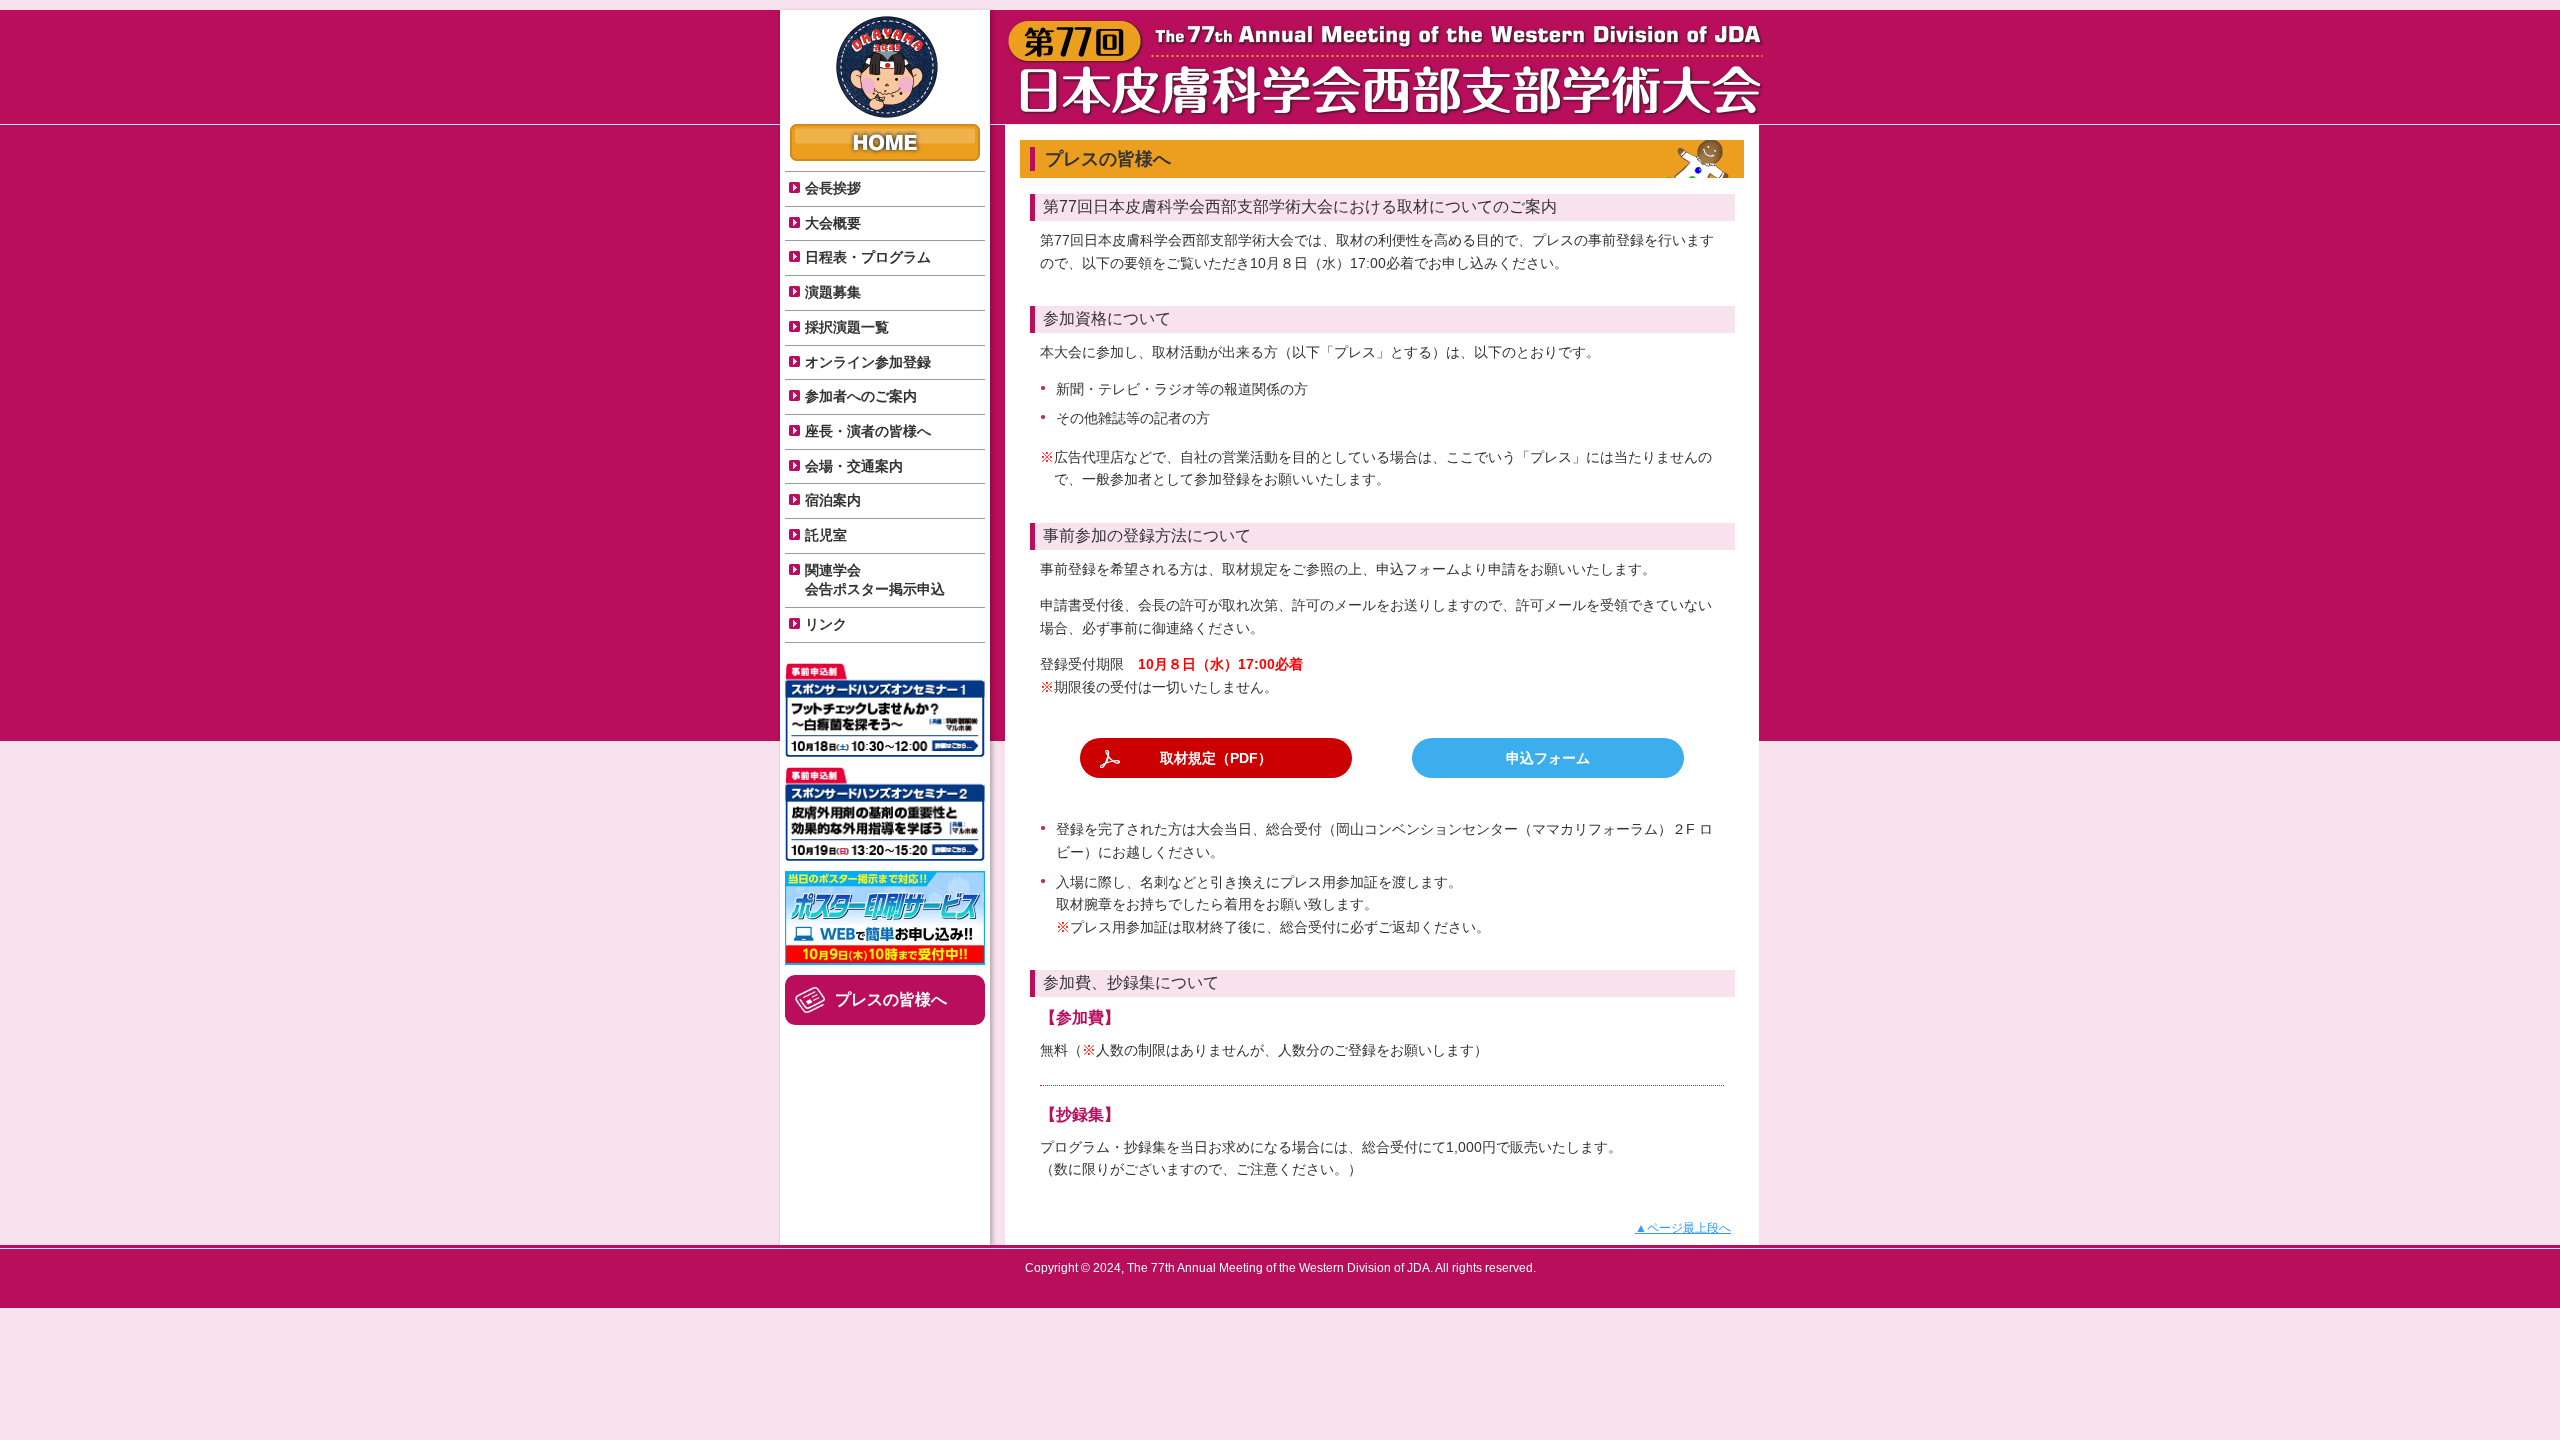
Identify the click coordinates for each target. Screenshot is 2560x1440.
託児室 (826, 535)
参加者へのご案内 (861, 396)
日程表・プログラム (868, 257)
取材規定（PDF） (1216, 758)
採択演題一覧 (847, 327)
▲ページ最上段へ (1683, 1228)
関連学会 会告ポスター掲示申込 (875, 580)
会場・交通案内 (854, 466)
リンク (826, 624)
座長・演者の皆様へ (868, 431)
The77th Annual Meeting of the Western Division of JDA (887, 67)
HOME (885, 142)
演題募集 (833, 292)
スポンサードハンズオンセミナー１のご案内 (885, 710)
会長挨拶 (833, 188)
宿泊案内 (833, 500)
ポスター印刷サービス (885, 918)
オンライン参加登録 (868, 362)
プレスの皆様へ (891, 999)
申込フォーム (1548, 758)
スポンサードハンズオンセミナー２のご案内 (885, 814)
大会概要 (833, 223)
